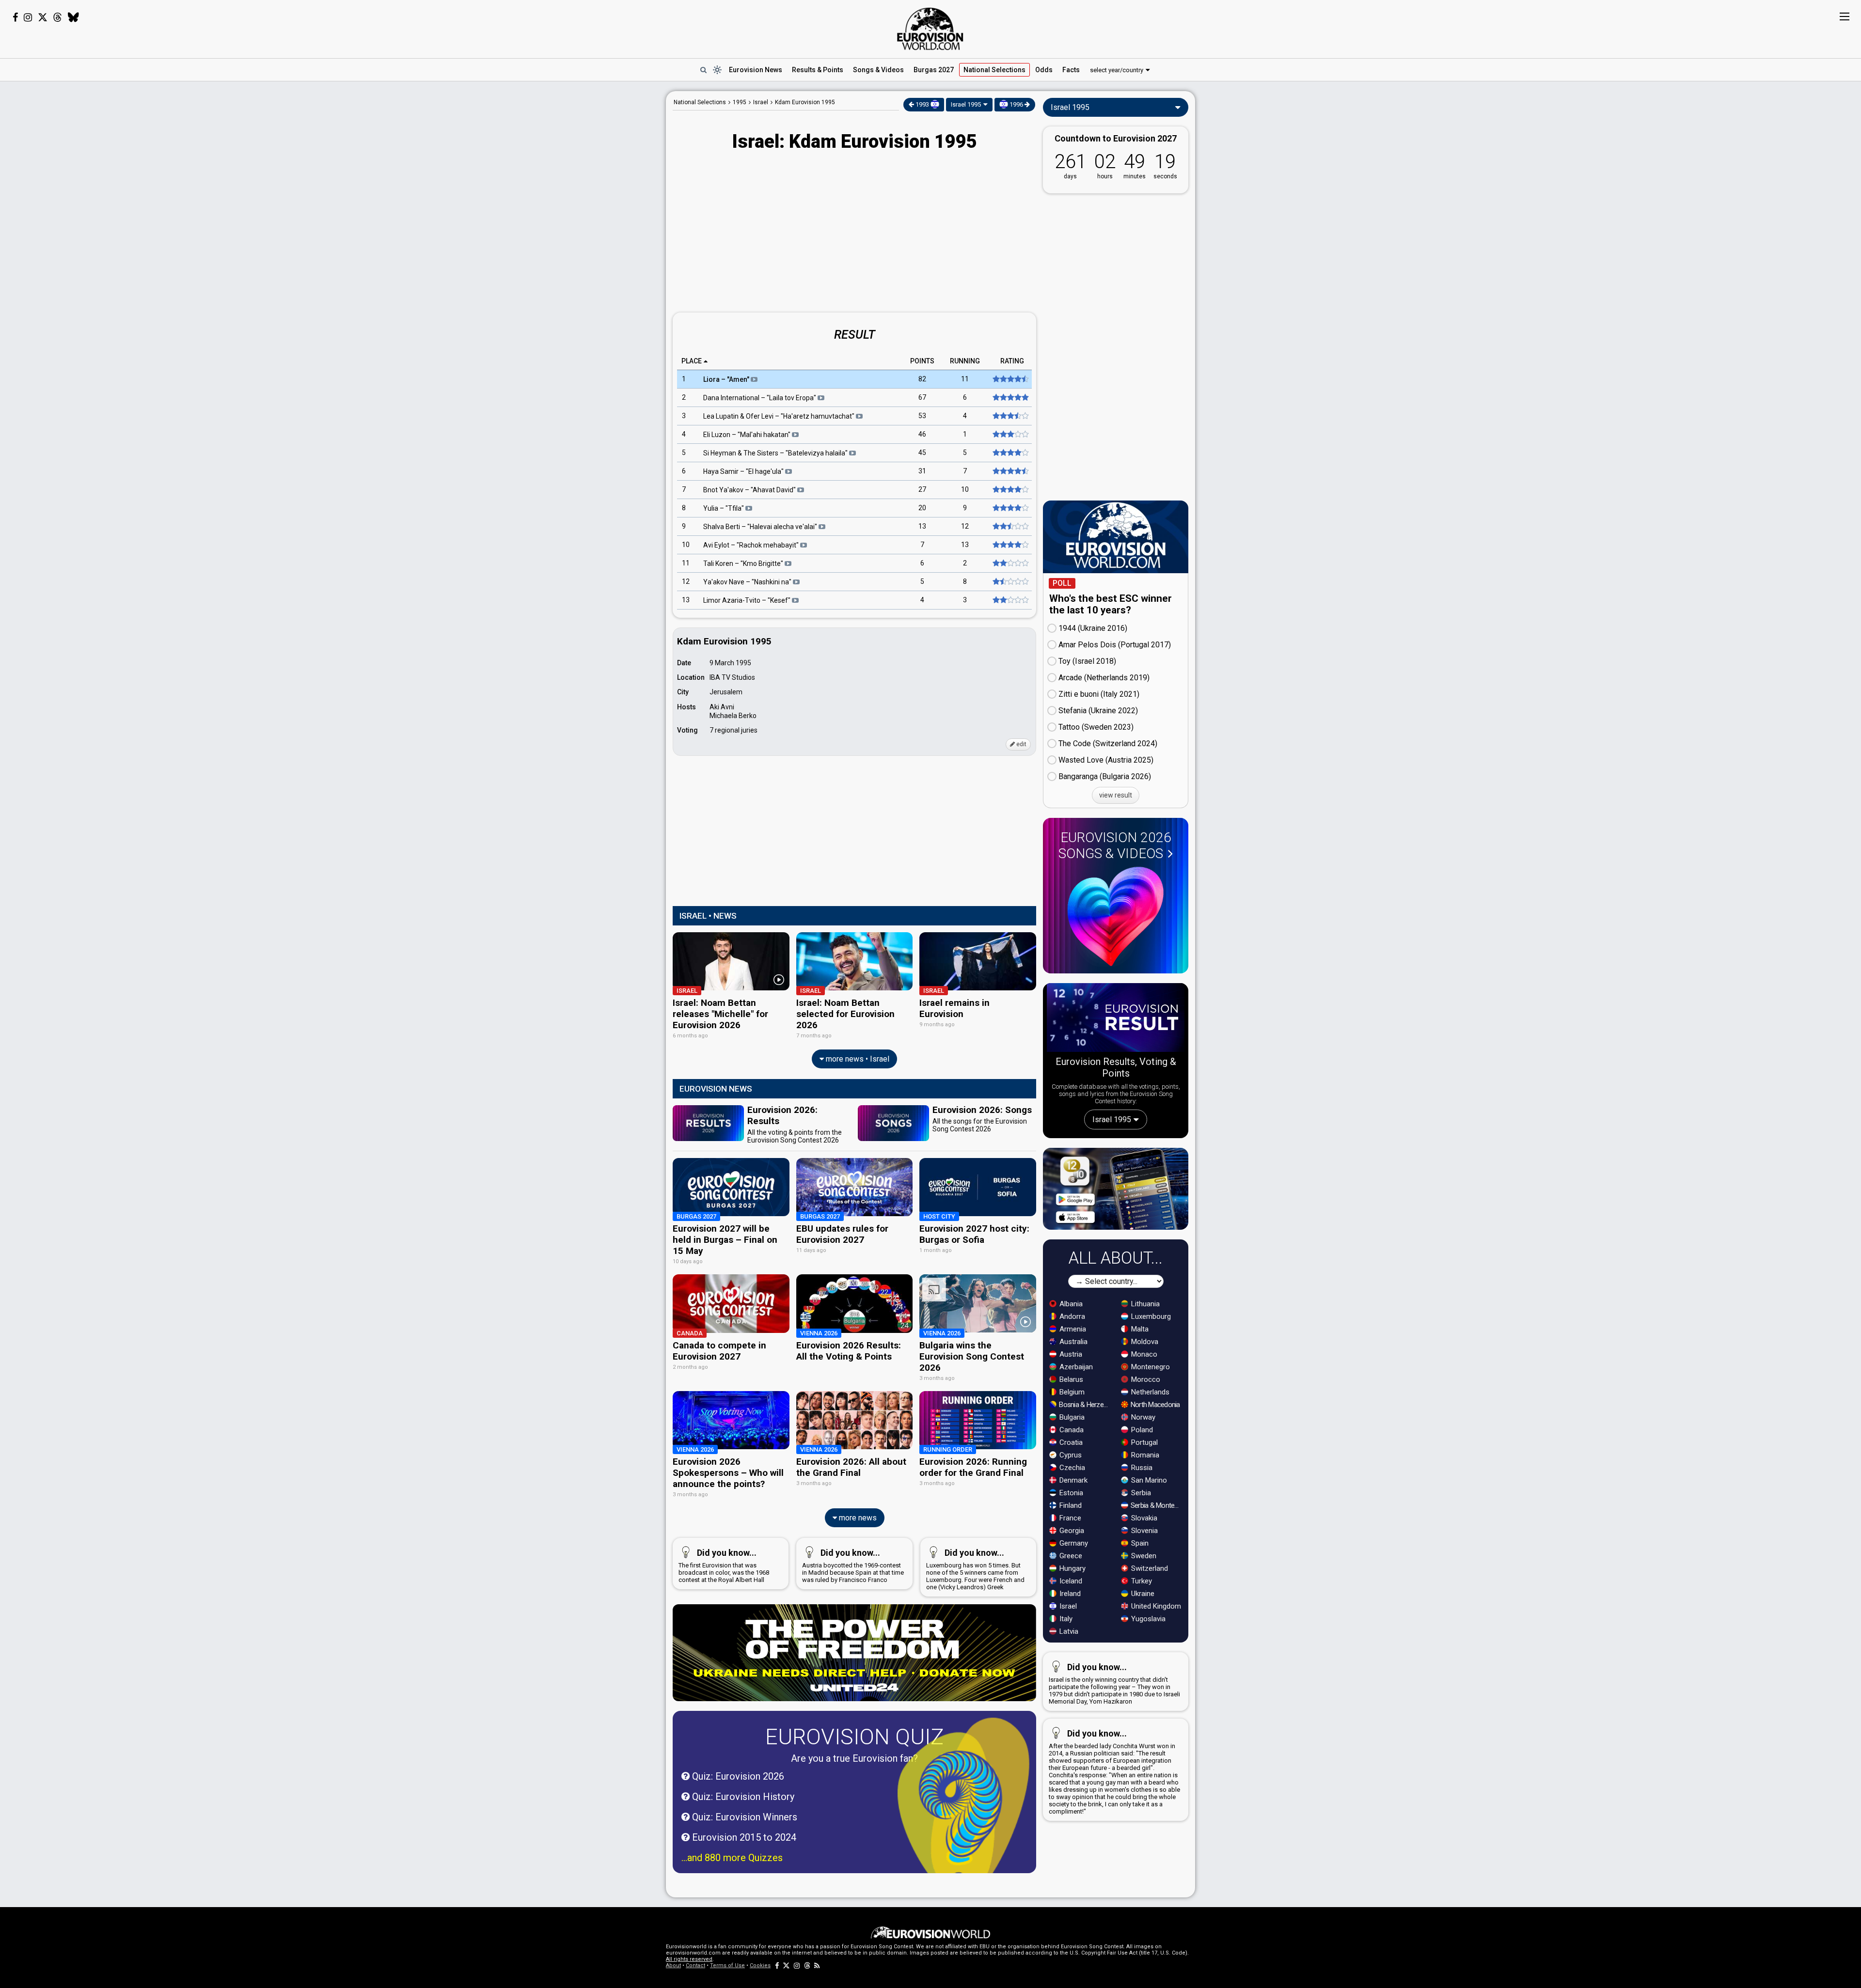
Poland (1141, 1430)
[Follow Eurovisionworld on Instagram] (28, 17)
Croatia (1070, 1442)
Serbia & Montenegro (1157, 1505)
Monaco (1143, 1354)
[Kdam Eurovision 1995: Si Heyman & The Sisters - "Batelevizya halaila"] (1010, 453)
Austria (1070, 1354)
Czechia (1071, 1468)
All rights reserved (689, 1959)
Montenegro (1150, 1367)
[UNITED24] (854, 1653)
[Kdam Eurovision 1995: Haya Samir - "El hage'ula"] (1010, 471)
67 (922, 398)
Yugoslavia (1147, 1619)
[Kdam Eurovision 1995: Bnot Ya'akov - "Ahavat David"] (1010, 490)
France (1069, 1518)
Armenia (1072, 1329)
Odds (1044, 70)
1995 (740, 102)
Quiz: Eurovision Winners (743, 1817)
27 (922, 490)
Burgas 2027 (934, 70)
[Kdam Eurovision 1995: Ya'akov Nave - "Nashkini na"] (1010, 582)
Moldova (1144, 1342)
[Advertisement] (589, 236)
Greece (1070, 1556)
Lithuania (1144, 1304)
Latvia (1068, 1631)
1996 (1016, 104)
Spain (1139, 1543)
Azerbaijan (1075, 1367)
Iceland (1070, 1581)
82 (922, 379)
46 (922, 435)
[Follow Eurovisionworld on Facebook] (15, 17)
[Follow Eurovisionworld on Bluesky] (73, 17)
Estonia (1070, 1493)
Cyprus (1070, 1455)
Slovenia (1143, 1531)
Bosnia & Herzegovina (1085, 1405)
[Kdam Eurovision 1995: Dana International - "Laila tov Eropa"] (1010, 398)
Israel (1067, 1606)
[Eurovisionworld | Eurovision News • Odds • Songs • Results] (930, 29)
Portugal (1143, 1442)
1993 (922, 104)
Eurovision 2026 (1115, 845)
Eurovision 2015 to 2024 (743, 1837)
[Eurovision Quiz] (963, 1808)
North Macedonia (1155, 1405)
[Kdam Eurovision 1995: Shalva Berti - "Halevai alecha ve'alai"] (1010, 527)
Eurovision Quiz (854, 1737)
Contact (695, 1965)
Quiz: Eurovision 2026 (737, 1776)
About (673, 1965)
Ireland (1069, 1594)
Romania (1144, 1455)
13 (922, 527)
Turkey (1141, 1581)
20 (922, 508)
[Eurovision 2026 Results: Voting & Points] (1116, 1019)
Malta (1139, 1329)
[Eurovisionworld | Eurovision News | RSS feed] (817, 1965)
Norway (1142, 1417)
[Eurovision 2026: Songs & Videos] (1116, 916)
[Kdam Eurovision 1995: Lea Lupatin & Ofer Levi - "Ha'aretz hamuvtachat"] (1010, 416)
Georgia (1071, 1531)
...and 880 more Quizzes (732, 1858)
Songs (878, 70)
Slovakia (1143, 1518)
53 (922, 416)
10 (965, 490)
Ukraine (1142, 1594)
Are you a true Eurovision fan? (854, 1758)
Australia (1072, 1342)
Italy (1065, 1619)
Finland (1070, 1505)
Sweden (1143, 1556)
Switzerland (1149, 1568)
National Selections (700, 102)
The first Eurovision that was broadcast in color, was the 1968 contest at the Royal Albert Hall (724, 1565)
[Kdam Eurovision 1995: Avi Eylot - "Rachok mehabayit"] (1010, 545)
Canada (1071, 1430)
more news (857, 1518)
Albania (1070, 1304)
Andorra (1071, 1316)
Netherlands (1149, 1392)
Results (818, 70)
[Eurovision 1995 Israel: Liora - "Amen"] (1010, 379)
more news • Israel (857, 1059)
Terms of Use (727, 1965)
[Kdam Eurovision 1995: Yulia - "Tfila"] (1010, 508)
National (994, 70)
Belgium (1071, 1392)
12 (965, 527)
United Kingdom (1155, 1606)
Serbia (1140, 1493)
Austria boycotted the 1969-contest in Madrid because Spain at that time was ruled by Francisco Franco (853, 1565)
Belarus (1070, 1379)
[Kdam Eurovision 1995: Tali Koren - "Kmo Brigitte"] (1010, 564)
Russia (1141, 1468)
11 (965, 379)
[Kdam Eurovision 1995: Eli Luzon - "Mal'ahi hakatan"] (1010, 435)
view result (1116, 795)
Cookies (760, 1965)
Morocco (1145, 1379)
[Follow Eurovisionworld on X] (43, 17)
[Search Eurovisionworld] (703, 70)
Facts (1071, 70)
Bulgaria (1071, 1417)
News (756, 70)
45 (922, 453)
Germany (1073, 1543)
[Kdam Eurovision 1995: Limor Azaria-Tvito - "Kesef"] (1010, 600)
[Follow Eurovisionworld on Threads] (58, 17)
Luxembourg (1150, 1316)
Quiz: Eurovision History (742, 1797)
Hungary (1072, 1568)
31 (922, 471)
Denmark (1072, 1480)
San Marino (1148, 1480)
